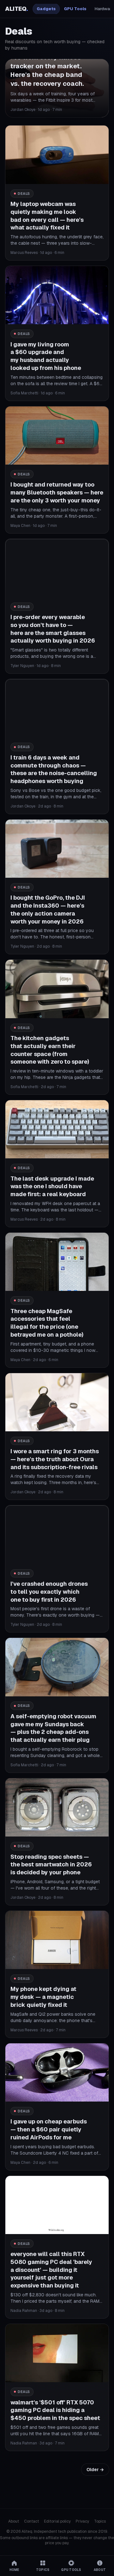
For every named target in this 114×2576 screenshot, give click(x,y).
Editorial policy (57, 2521)
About (14, 2521)
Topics (100, 2521)
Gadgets (46, 9)
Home (14, 2570)
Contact (32, 2521)
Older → (95, 2470)
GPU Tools (75, 9)
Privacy (82, 2521)
